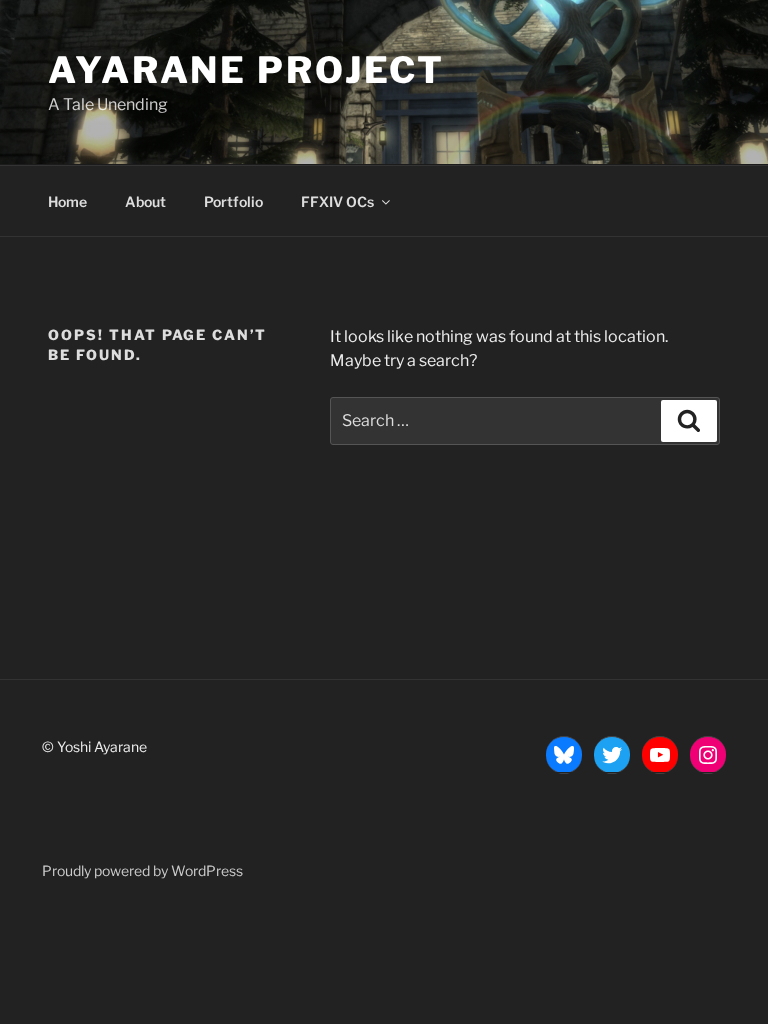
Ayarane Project (246, 70)
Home (67, 201)
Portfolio (233, 201)
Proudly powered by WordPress (142, 870)
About (145, 201)
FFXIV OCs (337, 201)
